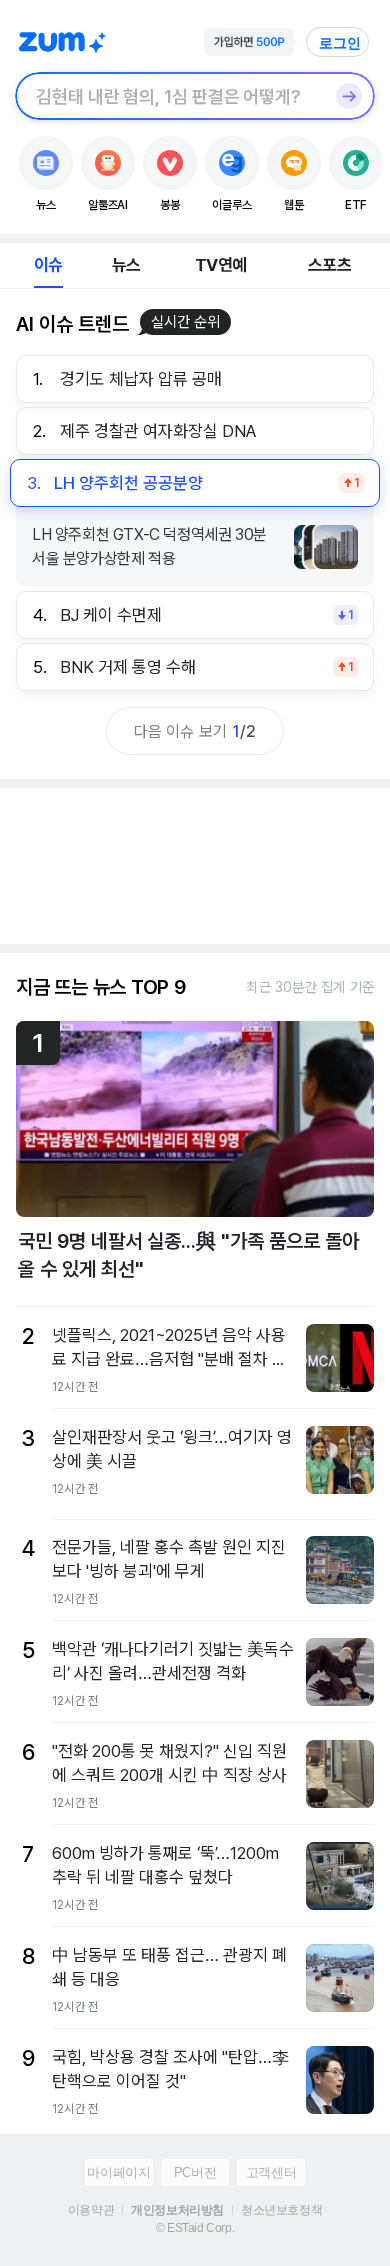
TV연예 (220, 265)
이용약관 (91, 2210)
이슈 (48, 265)
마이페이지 (118, 2172)
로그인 (340, 43)
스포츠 (329, 265)
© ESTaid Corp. (195, 2228)
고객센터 (271, 2172)
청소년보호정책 (281, 2210)
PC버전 (195, 2172)
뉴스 (126, 265)
